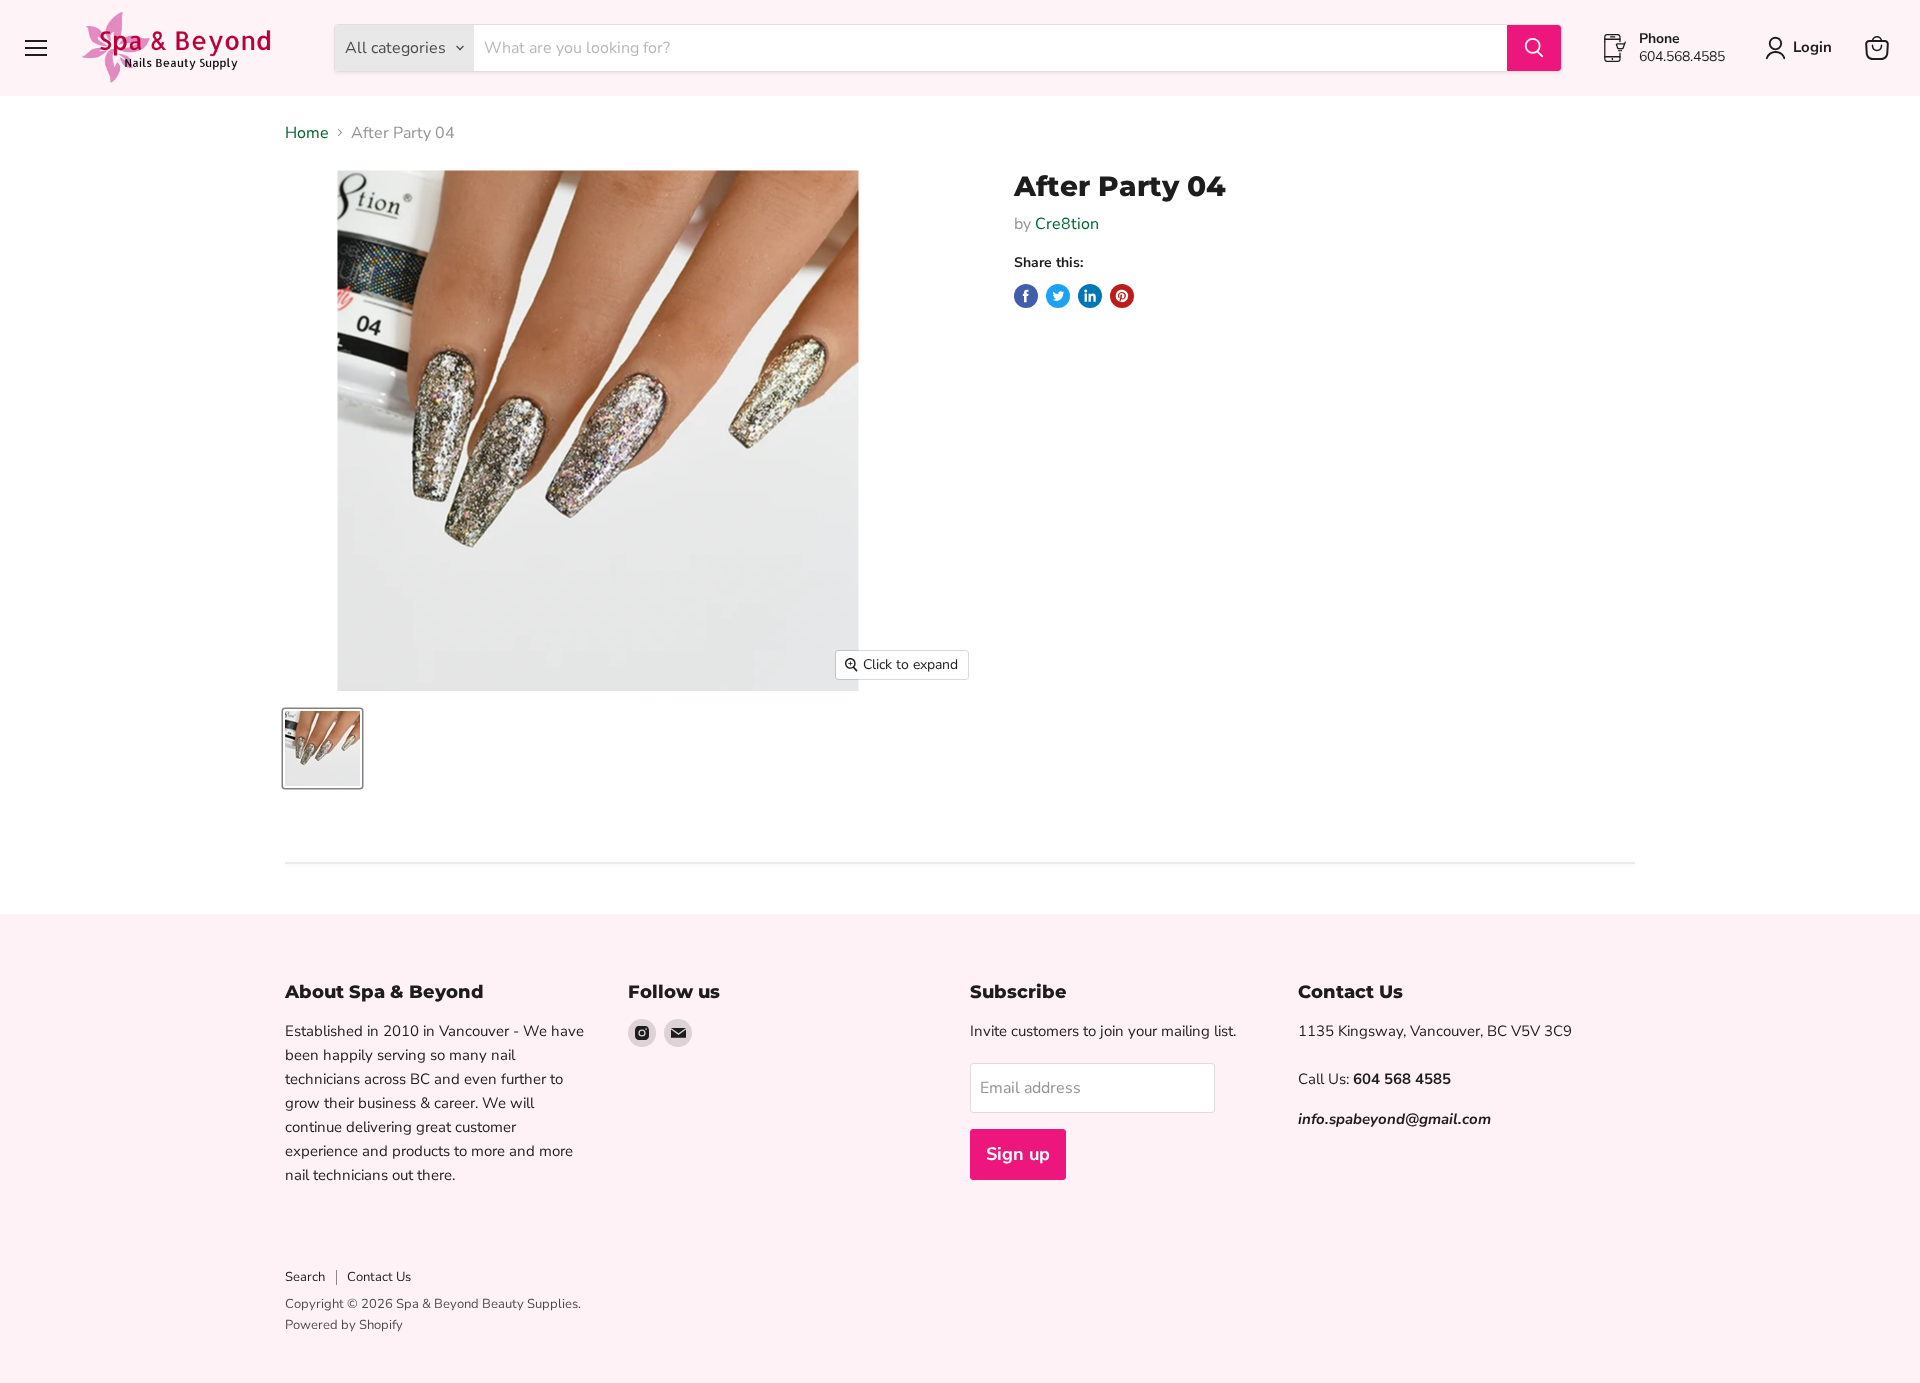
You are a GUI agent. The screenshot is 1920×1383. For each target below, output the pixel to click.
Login (1812, 47)
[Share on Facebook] (1026, 296)
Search (305, 1277)
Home (307, 133)
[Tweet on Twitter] (1058, 296)
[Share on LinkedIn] (1090, 296)
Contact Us (379, 1277)
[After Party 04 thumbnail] (322, 748)
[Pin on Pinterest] (1122, 296)
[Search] (1534, 48)
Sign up (1018, 1154)
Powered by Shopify (344, 1325)
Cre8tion (1067, 224)
